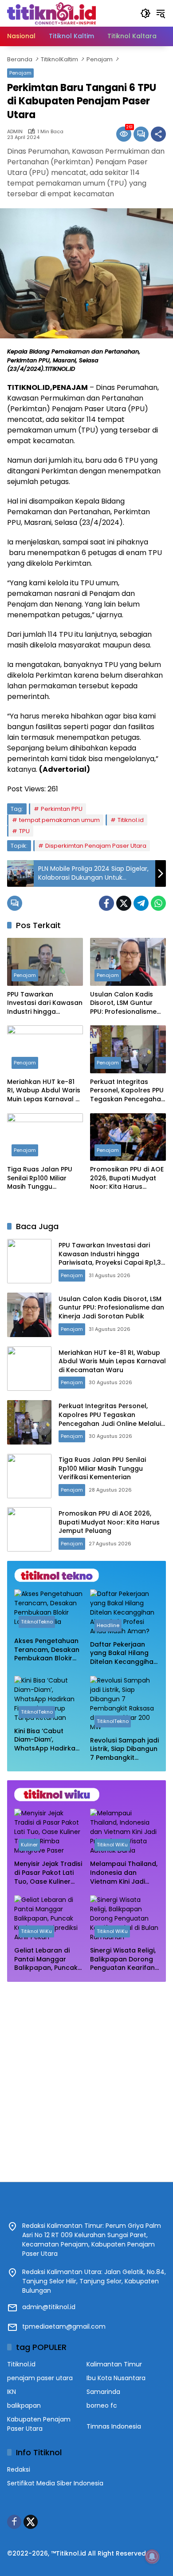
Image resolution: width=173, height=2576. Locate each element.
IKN (12, 2392)
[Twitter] (124, 903)
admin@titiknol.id (49, 2307)
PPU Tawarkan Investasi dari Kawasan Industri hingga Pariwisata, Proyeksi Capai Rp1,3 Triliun (45, 1003)
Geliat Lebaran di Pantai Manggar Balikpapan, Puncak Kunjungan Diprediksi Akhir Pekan (48, 1959)
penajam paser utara (40, 2378)
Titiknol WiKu (112, 1845)
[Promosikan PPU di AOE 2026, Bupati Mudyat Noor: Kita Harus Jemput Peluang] (128, 1137)
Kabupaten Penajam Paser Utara (39, 2424)
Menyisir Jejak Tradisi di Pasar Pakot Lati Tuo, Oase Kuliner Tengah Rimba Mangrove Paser (48, 1873)
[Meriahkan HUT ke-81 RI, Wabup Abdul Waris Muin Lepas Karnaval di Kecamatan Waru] (45, 1049)
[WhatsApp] (158, 903)
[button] (145, 13)
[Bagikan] (158, 134)
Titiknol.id (131, 820)
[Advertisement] (86, 2077)
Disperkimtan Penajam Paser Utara (96, 846)
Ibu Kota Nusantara (116, 2378)
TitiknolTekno (37, 1622)
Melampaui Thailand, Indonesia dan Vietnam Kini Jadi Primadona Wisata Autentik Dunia (124, 1873)
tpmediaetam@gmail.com (64, 2326)
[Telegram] (141, 903)
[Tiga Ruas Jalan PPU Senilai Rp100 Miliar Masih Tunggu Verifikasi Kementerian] (45, 1137)
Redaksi (19, 2469)
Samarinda (103, 2392)
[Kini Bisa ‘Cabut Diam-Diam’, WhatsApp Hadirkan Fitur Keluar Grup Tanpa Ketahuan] (49, 1699)
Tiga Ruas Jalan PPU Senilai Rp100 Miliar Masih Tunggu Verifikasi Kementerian (43, 1178)
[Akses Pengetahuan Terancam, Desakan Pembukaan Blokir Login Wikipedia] (49, 1611)
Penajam (20, 73)
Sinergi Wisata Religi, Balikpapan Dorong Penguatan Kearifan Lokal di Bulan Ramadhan (123, 1959)
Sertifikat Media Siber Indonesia (55, 2483)
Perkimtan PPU (62, 809)
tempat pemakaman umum (59, 820)
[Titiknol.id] (51, 13)
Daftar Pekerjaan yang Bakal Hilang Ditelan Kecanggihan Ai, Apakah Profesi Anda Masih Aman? (124, 1653)
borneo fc (102, 2405)
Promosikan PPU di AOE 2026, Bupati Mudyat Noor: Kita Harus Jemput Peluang (127, 1178)
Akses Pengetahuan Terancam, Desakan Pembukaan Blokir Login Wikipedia (47, 1650)
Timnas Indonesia (114, 2426)
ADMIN (15, 132)
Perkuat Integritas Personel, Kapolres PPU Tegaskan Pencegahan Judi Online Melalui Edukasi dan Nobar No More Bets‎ (128, 1091)
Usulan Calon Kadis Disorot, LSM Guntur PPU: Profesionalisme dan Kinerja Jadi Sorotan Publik (123, 1003)
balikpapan (24, 2405)
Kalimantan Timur (114, 2364)
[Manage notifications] (152, 2556)
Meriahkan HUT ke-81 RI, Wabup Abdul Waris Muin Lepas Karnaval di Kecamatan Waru (44, 1091)
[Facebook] (106, 903)
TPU (24, 831)
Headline (108, 1625)
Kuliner (29, 1845)
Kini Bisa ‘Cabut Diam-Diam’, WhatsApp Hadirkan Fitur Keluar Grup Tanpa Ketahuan (47, 1740)
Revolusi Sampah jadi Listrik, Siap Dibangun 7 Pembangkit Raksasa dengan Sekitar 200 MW (124, 1749)
